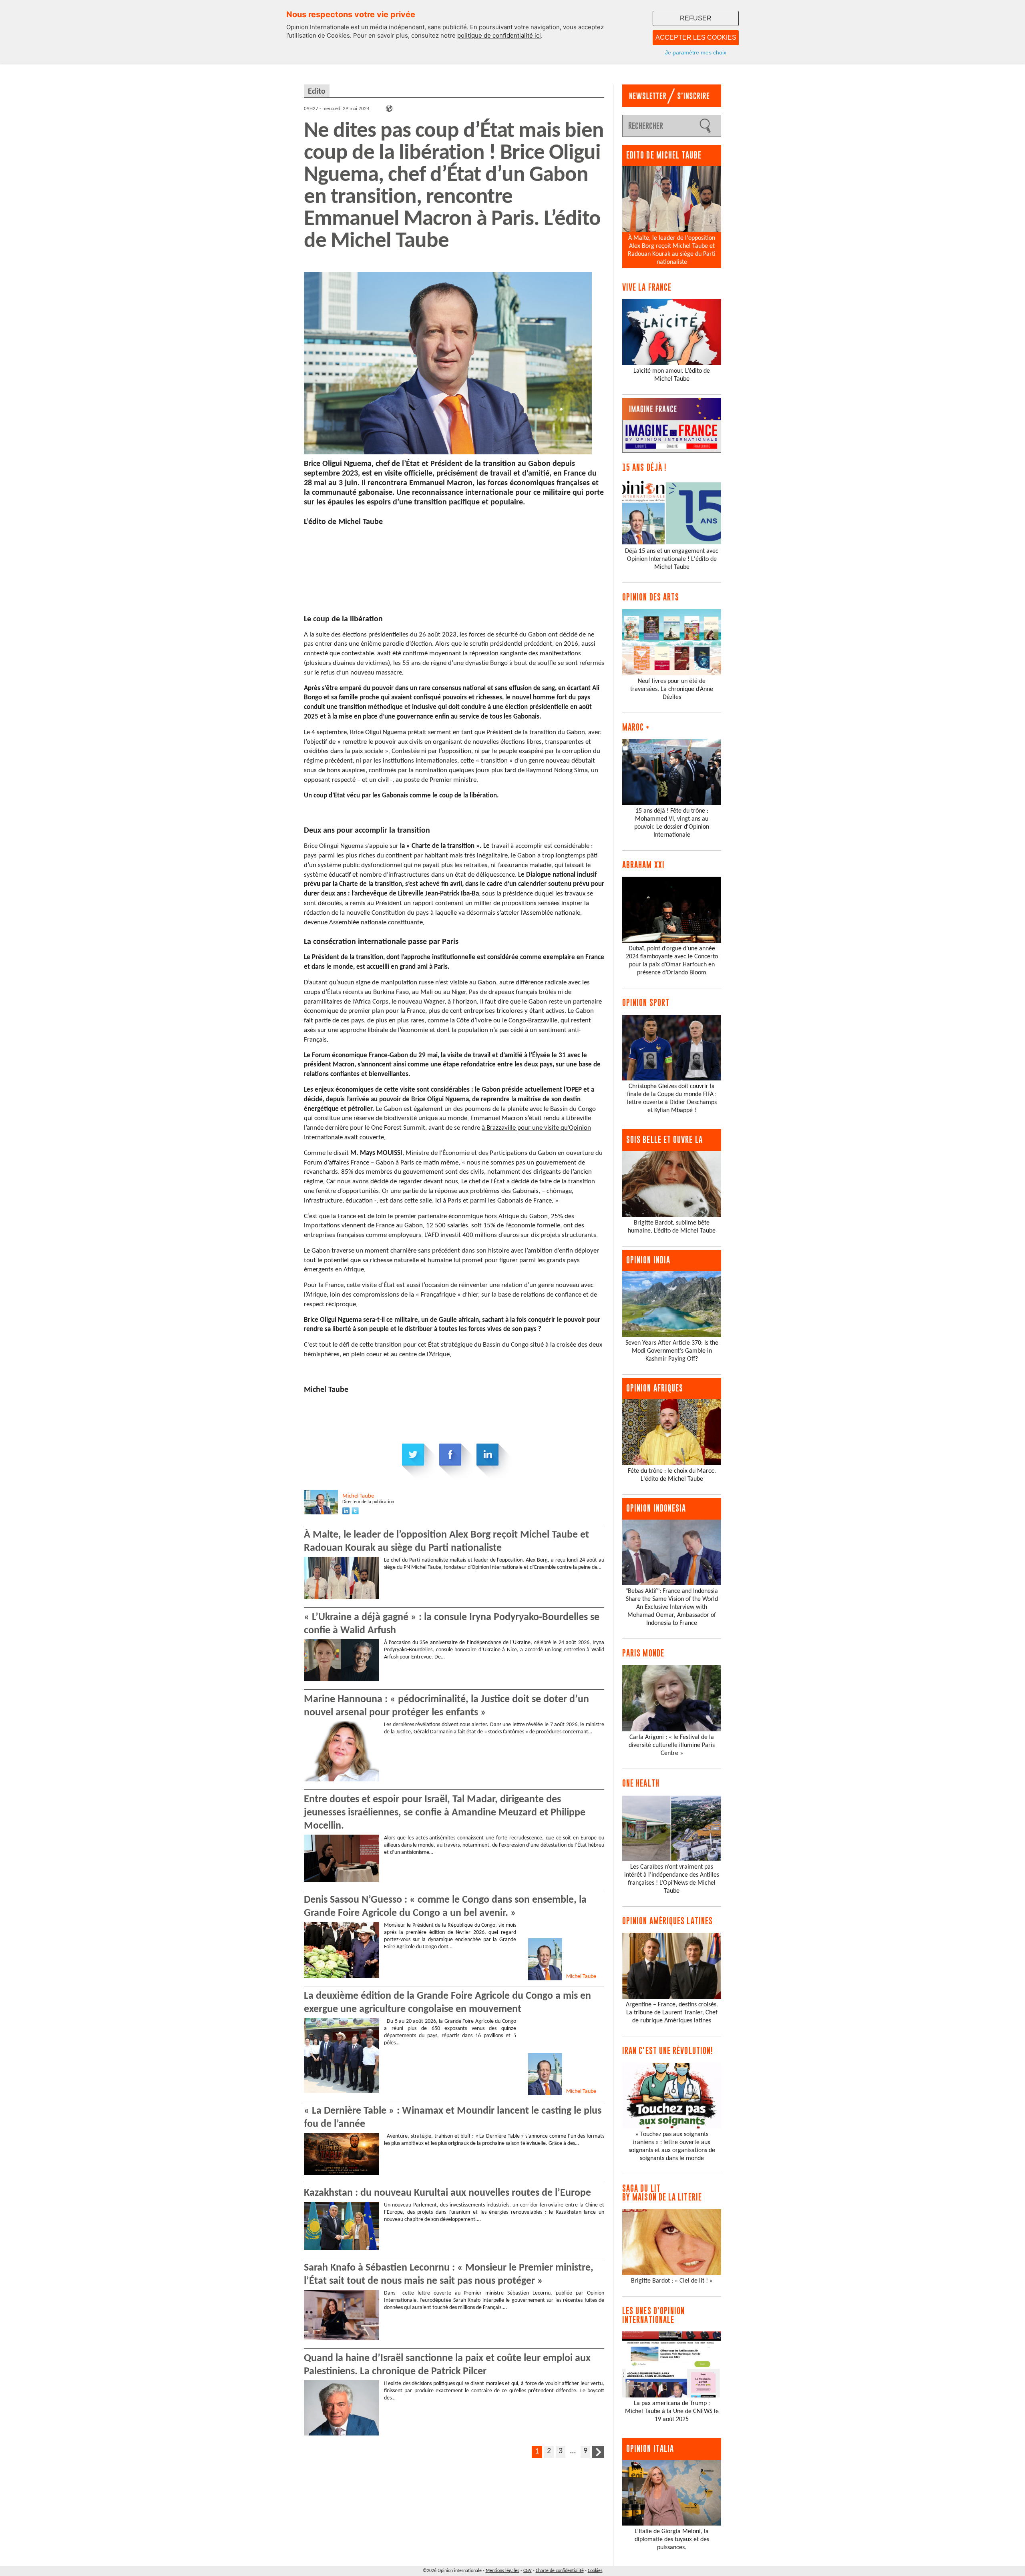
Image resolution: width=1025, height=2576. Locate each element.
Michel (358, 1496)
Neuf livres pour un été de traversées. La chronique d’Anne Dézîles (672, 689)
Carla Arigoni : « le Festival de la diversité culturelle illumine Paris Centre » (672, 1745)
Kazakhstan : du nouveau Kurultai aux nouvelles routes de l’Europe (447, 2193)
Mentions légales (502, 2571)
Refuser (696, 18)
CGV (528, 2571)
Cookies (595, 2571)
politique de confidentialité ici (499, 35)
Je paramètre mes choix (696, 52)
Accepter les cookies (696, 37)
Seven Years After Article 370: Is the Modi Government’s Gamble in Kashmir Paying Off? (672, 1351)
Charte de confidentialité (560, 2571)
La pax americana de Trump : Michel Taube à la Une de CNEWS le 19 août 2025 (672, 2411)
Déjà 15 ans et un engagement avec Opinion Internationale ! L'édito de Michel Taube (672, 559)
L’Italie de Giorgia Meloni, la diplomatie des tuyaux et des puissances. (672, 2540)
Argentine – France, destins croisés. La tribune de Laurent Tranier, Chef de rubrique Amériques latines (672, 2013)
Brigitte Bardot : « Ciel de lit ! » (672, 2281)
